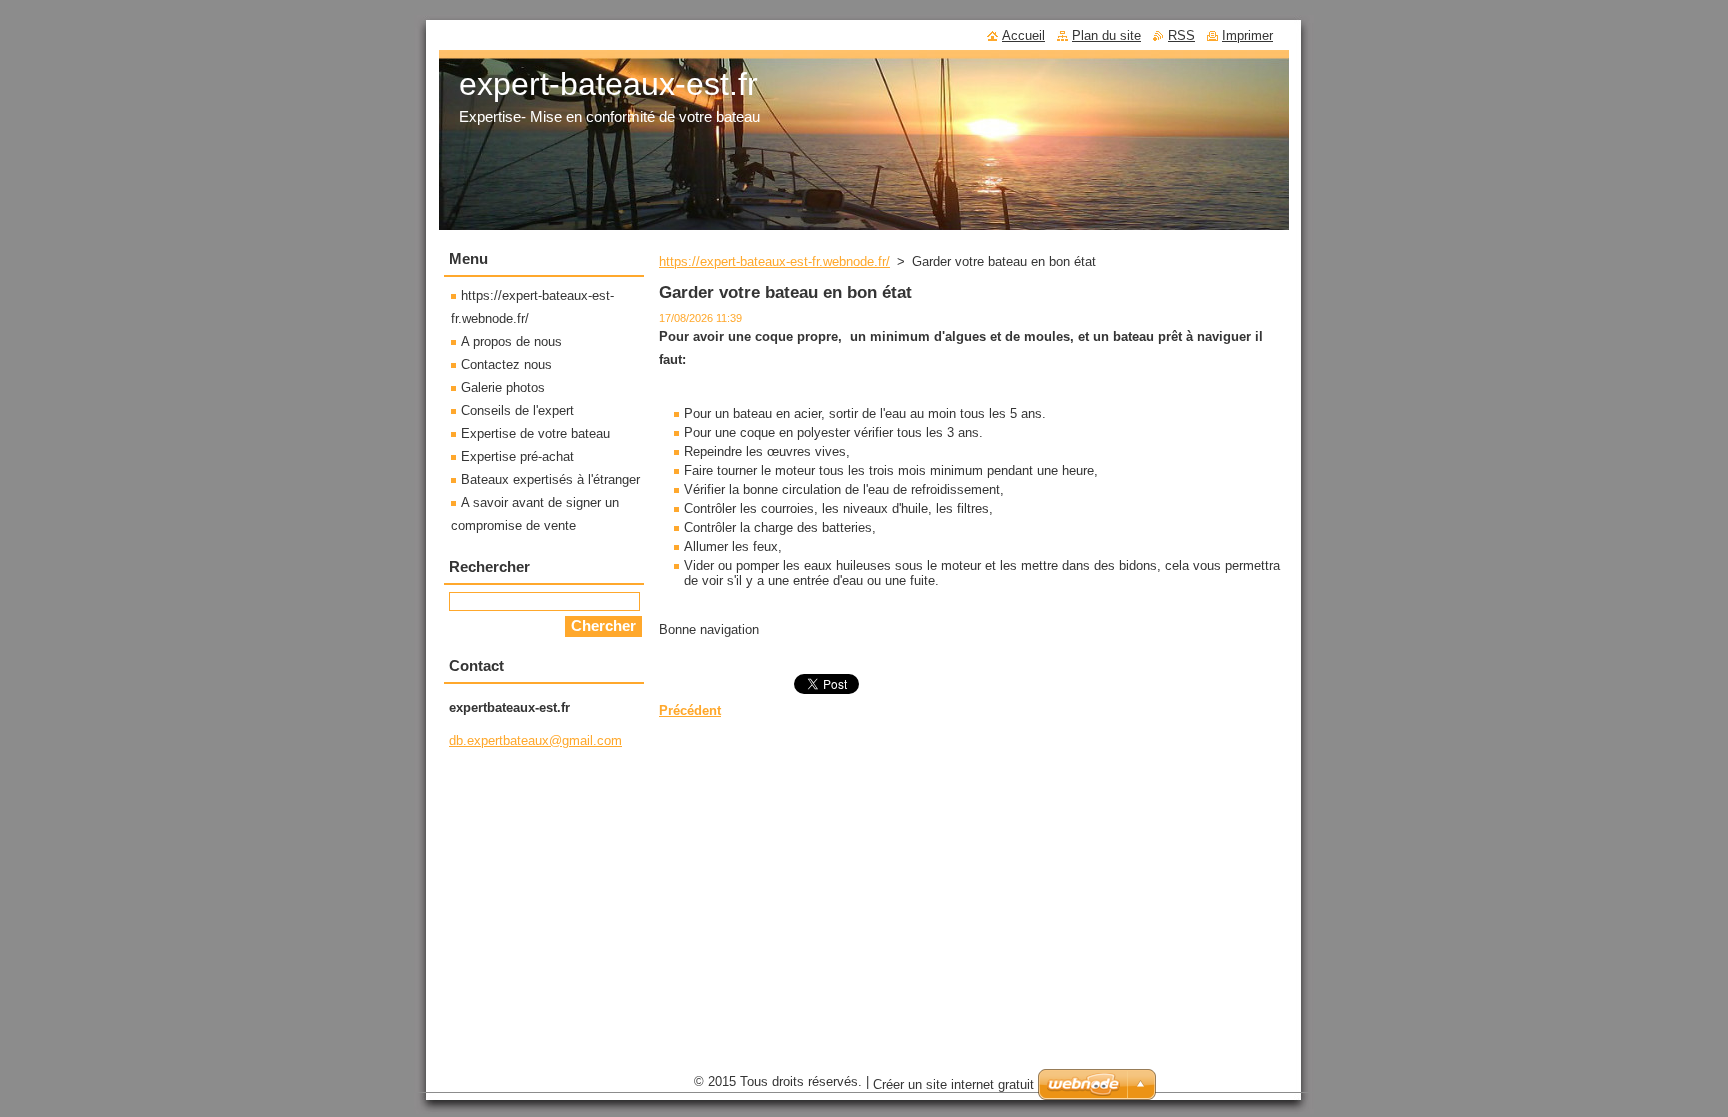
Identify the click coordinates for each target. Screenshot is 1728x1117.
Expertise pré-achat (517, 456)
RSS (1181, 35)
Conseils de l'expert (517, 410)
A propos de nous (511, 341)
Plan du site (1106, 35)
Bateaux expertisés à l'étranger (550, 479)
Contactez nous (506, 364)
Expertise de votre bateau (535, 433)
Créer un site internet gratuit (953, 1084)
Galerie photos (503, 387)
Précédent (690, 710)
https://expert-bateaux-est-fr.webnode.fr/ (774, 261)
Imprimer (1247, 35)
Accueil (1023, 35)
